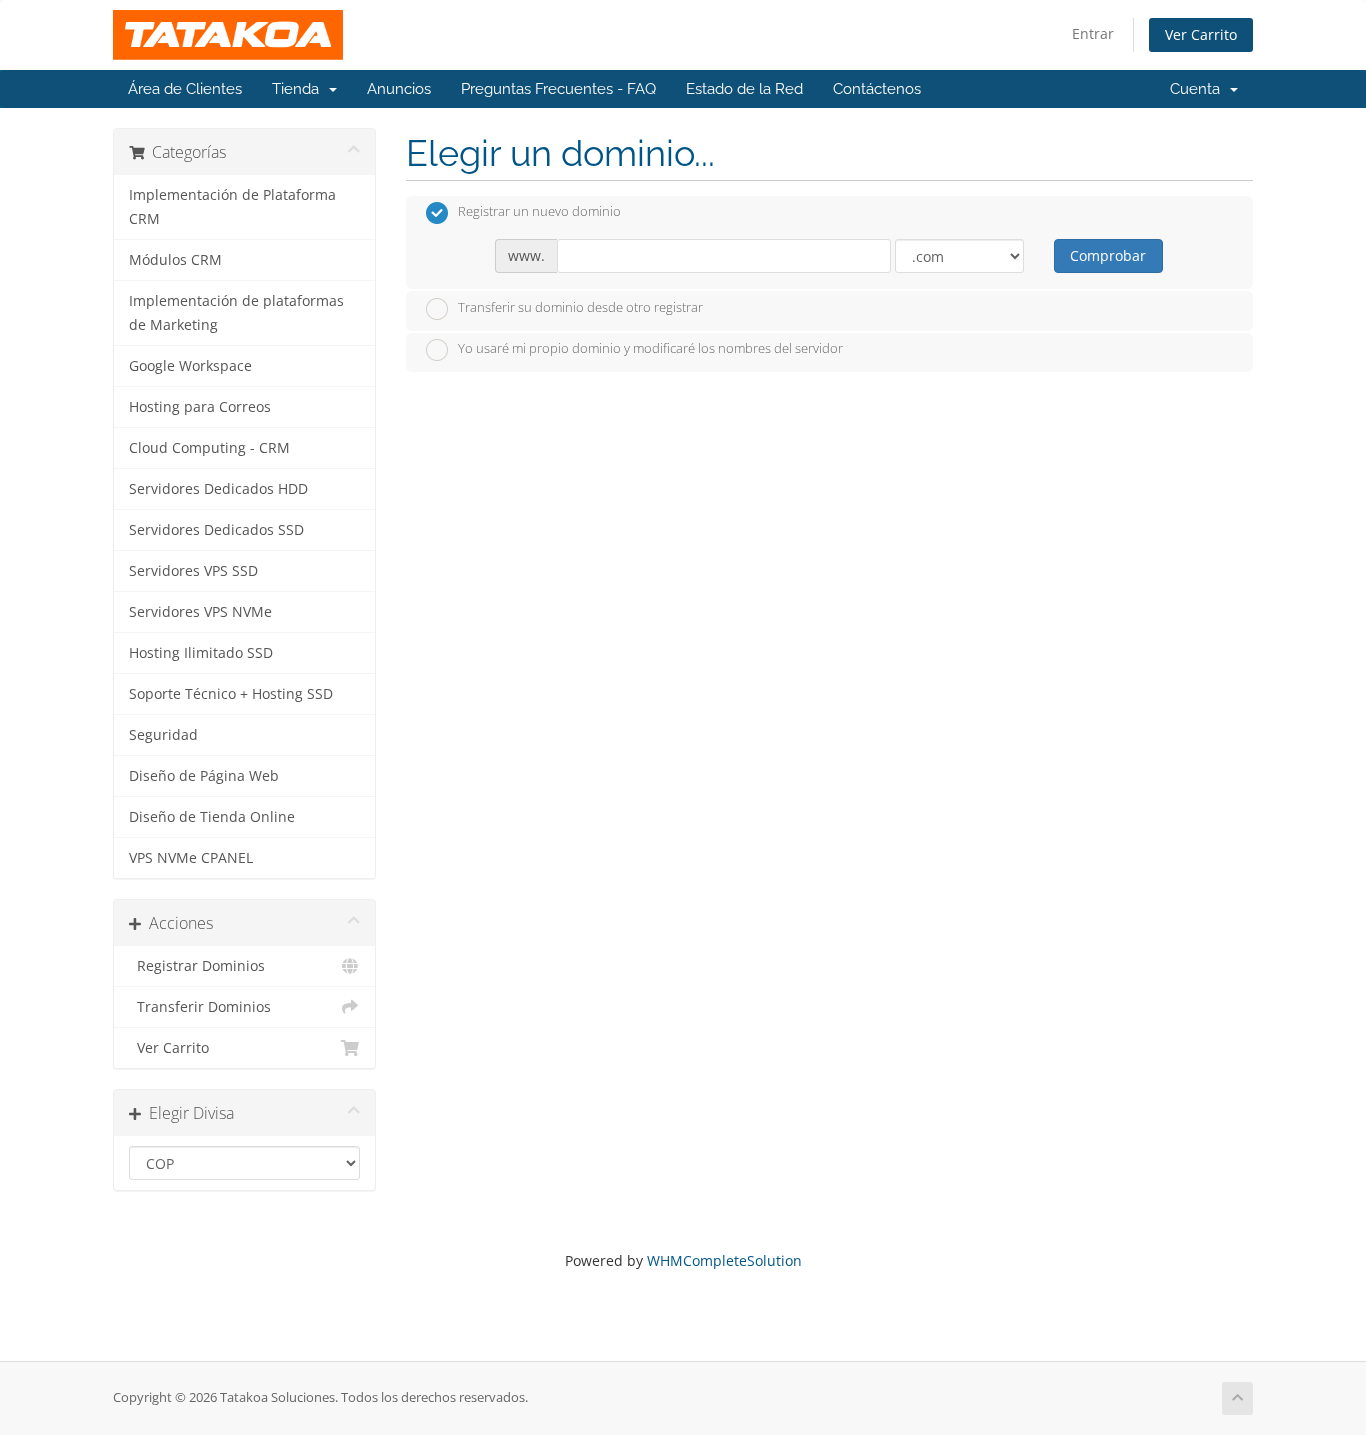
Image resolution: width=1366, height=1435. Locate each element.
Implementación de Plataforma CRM (232, 207)
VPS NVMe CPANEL (191, 858)
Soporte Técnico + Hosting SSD (231, 694)
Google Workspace (190, 366)
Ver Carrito (1201, 34)
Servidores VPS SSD (193, 571)
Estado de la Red (744, 89)
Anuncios (399, 89)
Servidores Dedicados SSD (216, 530)
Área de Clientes (185, 89)
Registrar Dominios (197, 966)
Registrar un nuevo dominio (539, 212)
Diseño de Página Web (204, 776)
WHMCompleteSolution (724, 1260)
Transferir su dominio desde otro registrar (580, 307)
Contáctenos (877, 89)
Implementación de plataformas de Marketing (236, 313)
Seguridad (163, 735)
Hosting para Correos (200, 407)
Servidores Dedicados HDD (218, 489)
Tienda (299, 89)
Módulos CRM (175, 260)
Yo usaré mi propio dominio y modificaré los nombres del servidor (650, 349)
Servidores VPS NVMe (200, 612)
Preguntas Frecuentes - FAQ (558, 89)
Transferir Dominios (200, 1007)
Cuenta (1199, 89)
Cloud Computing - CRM (209, 448)
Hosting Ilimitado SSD (201, 653)
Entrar (1093, 33)
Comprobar (1108, 255)
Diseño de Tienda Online (212, 817)
